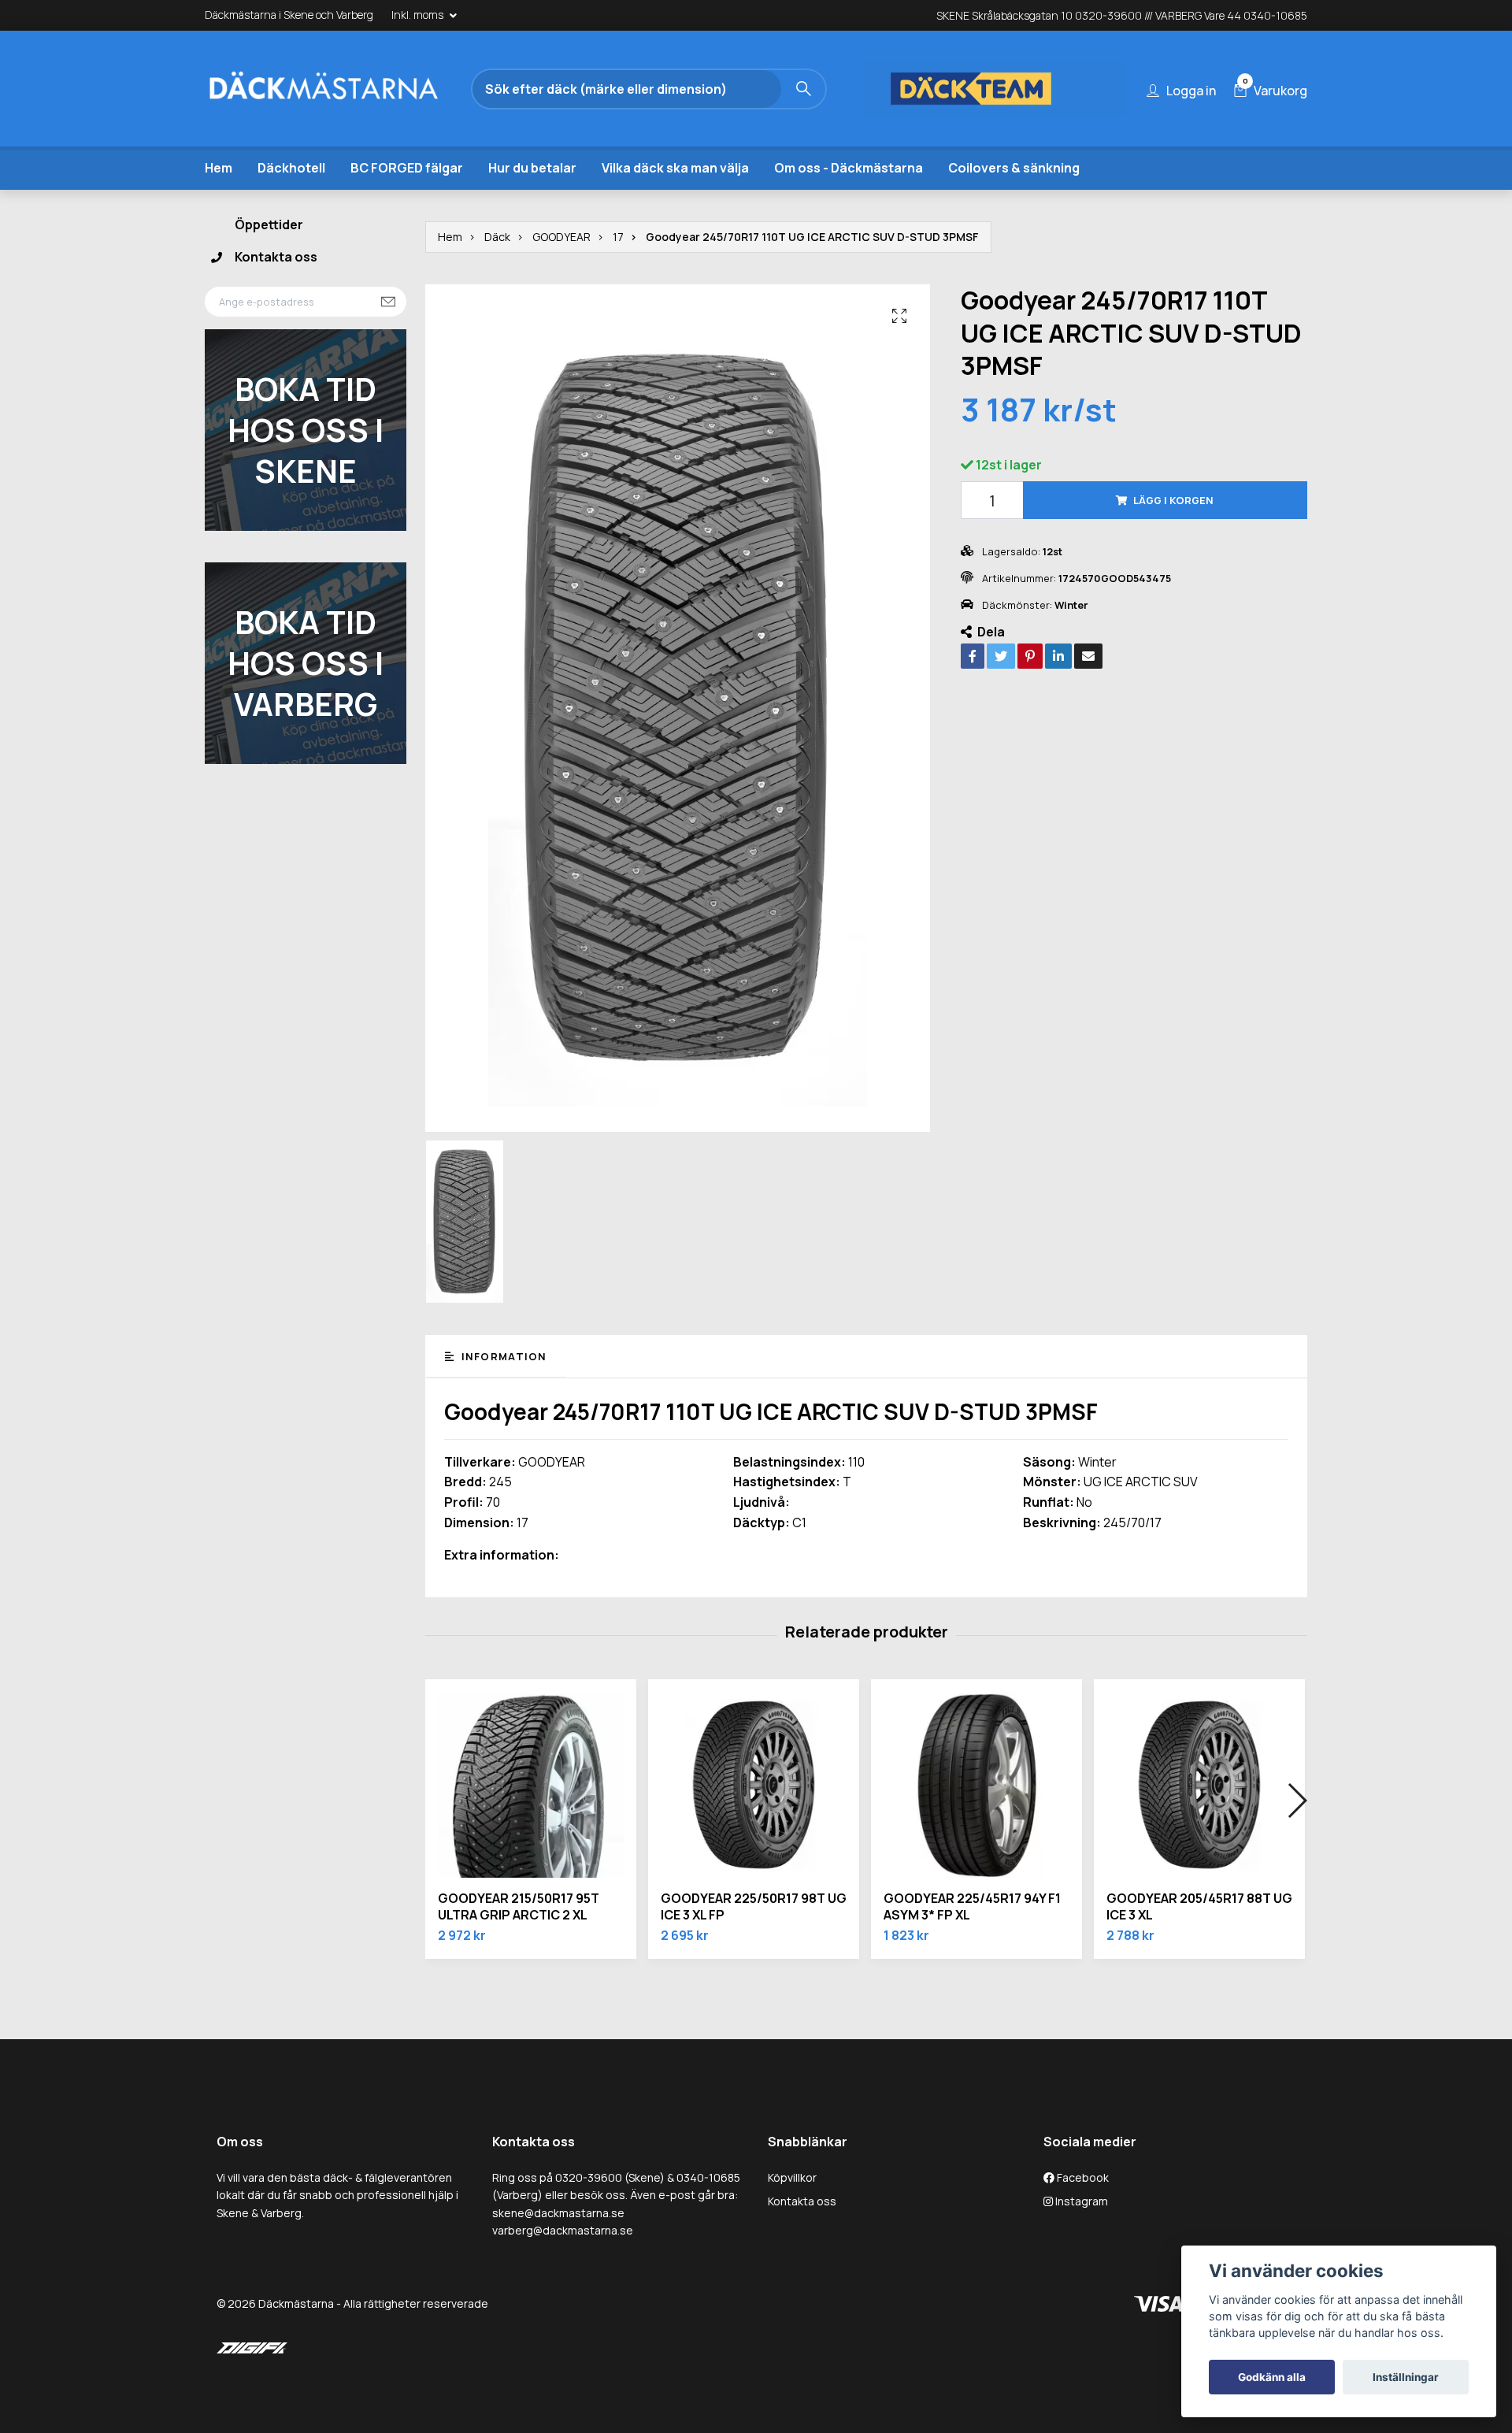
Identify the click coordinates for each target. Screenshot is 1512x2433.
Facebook (1082, 2177)
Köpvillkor (792, 2177)
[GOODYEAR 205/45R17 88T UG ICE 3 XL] (1199, 1785)
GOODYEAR (561, 237)
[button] (1297, 1801)
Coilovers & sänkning (1014, 168)
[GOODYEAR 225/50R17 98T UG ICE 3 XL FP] (754, 1785)
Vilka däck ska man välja (675, 168)
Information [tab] (502, 1356)
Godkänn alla (1272, 2377)
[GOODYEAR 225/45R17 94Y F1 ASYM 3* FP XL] (976, 1785)
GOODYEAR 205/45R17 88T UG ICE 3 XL (1199, 1906)
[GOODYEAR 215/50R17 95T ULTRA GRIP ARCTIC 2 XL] (531, 1785)
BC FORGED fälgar (407, 168)
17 (618, 237)
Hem (219, 168)
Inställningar (1406, 2377)
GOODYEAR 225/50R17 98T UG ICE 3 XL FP (754, 1906)
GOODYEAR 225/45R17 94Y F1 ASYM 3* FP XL (972, 1906)
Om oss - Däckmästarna (849, 168)
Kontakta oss (276, 257)
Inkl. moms (419, 15)
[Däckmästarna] (343, 89)
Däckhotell (291, 168)
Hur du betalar (532, 168)
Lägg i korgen (1173, 500)
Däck (497, 237)
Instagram (1080, 2201)
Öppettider (269, 224)
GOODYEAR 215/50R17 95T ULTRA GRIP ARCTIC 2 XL (519, 1906)
